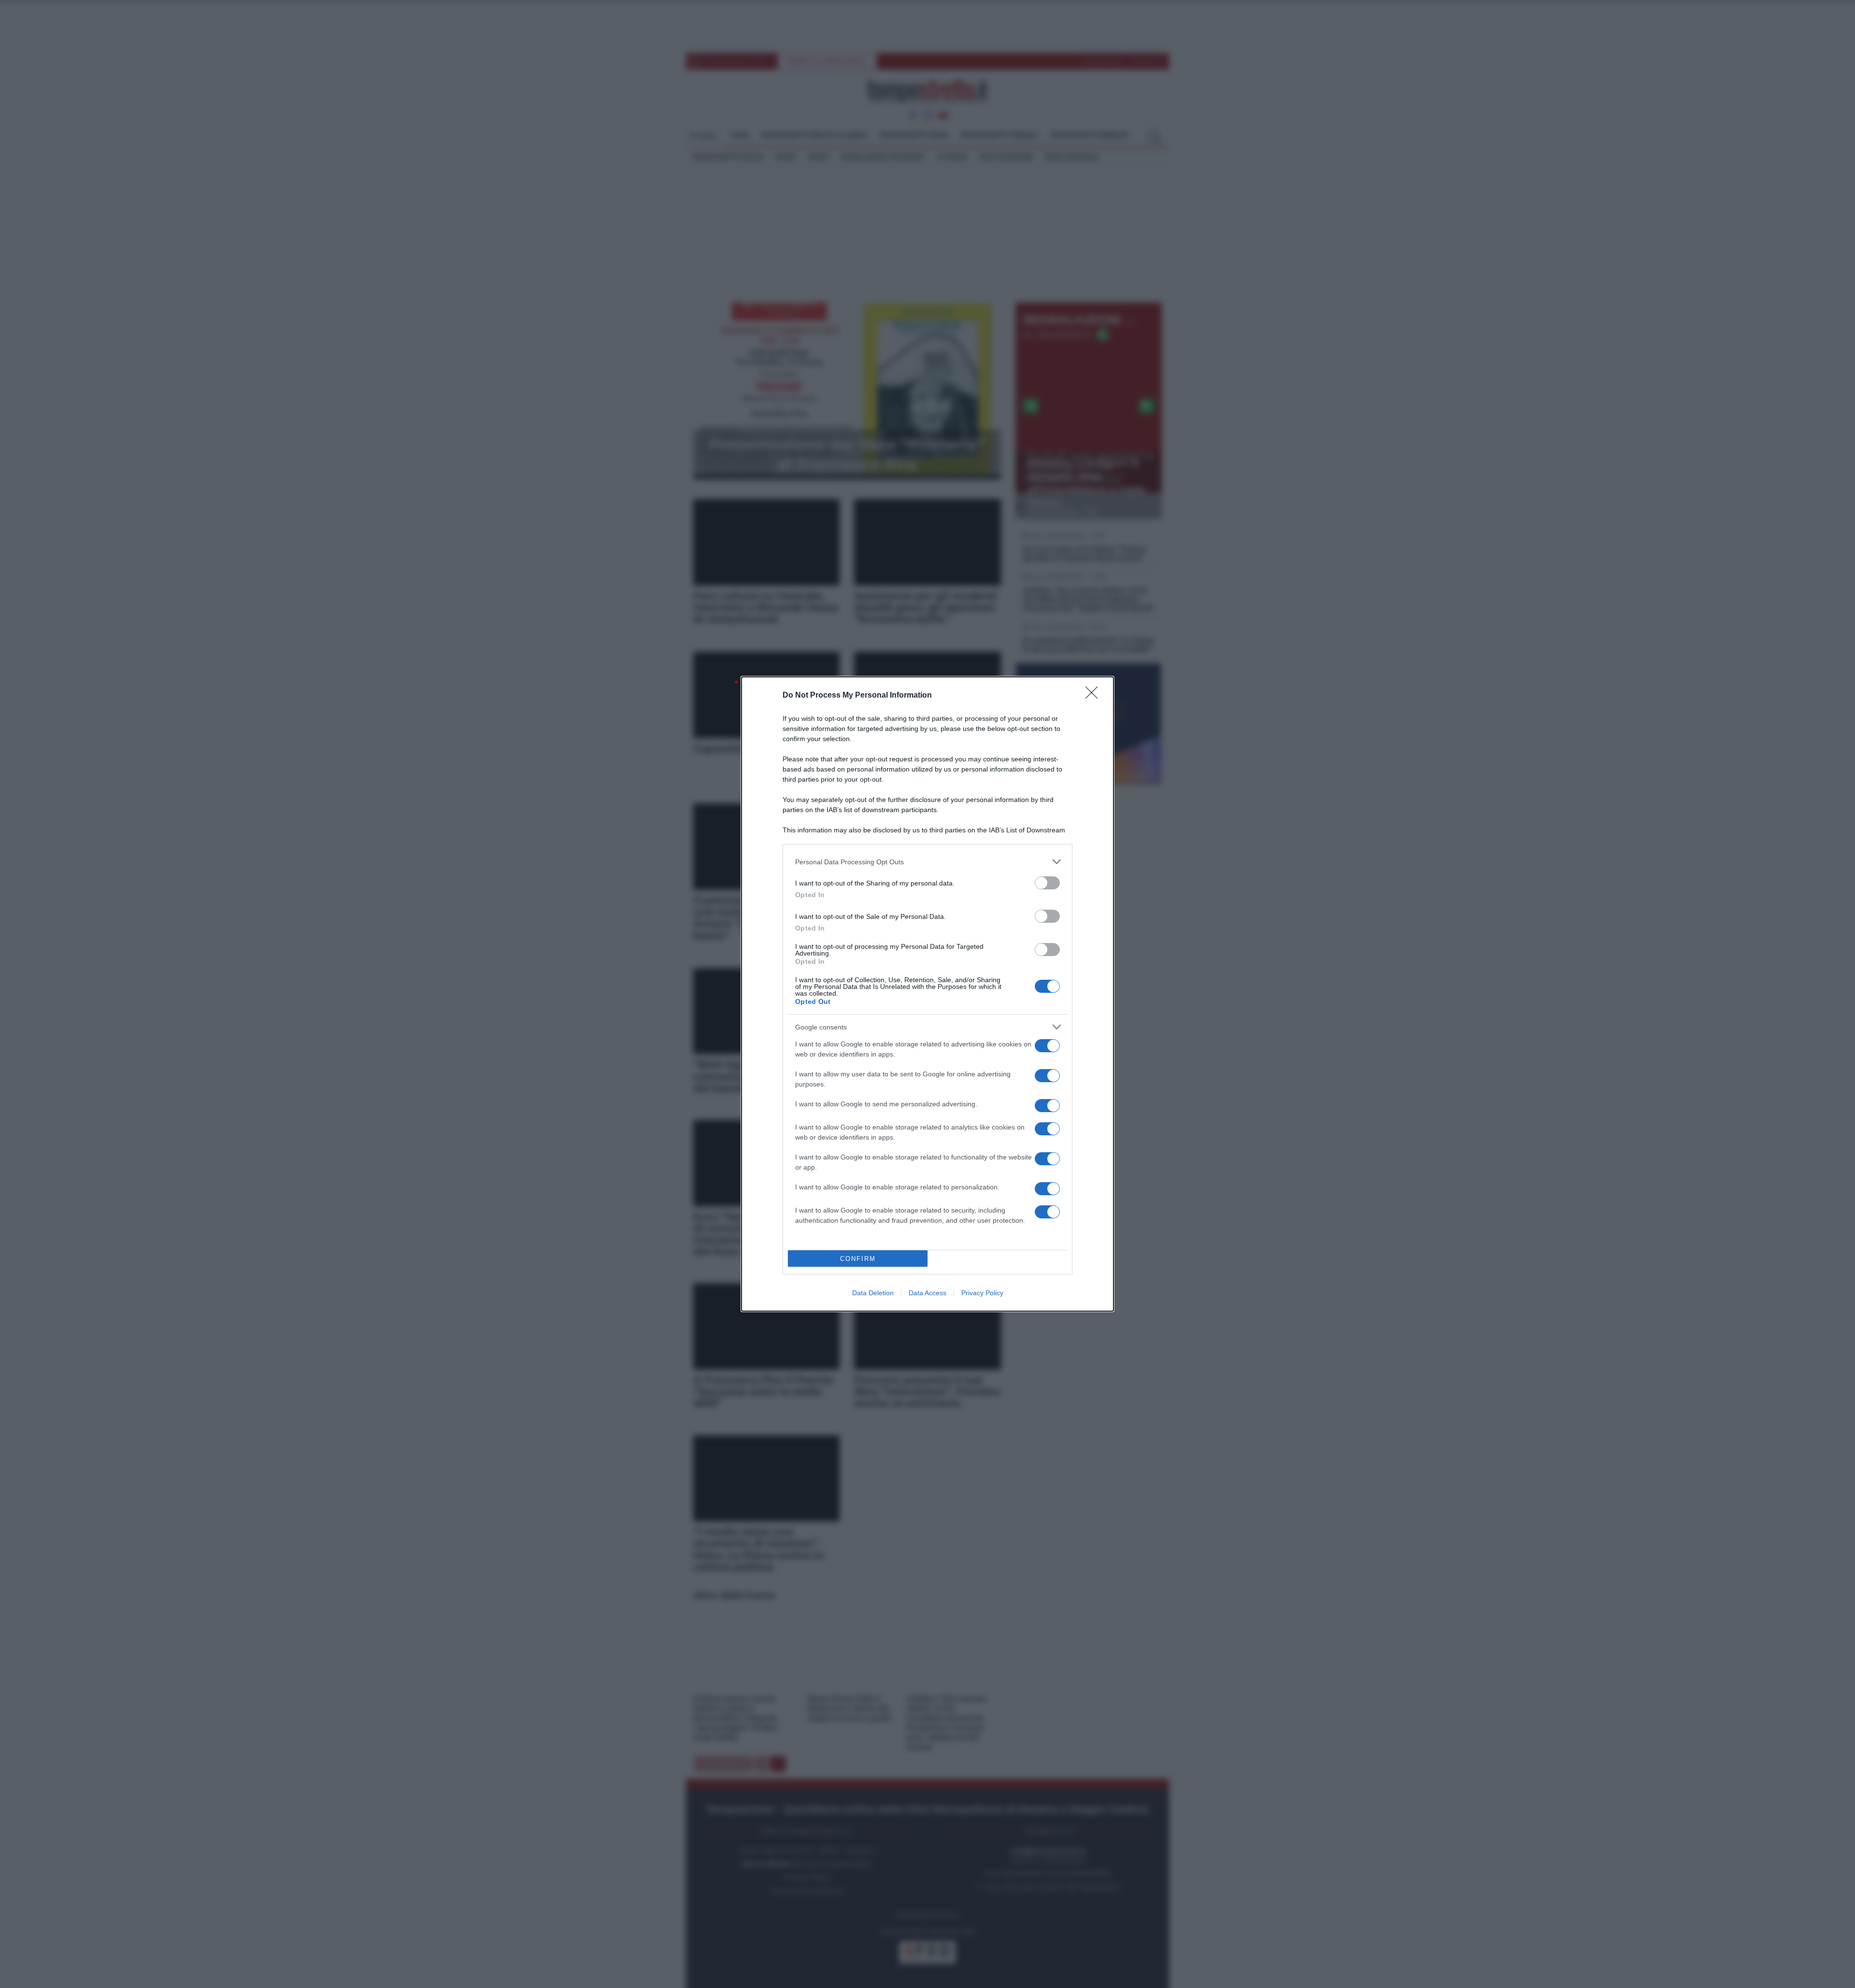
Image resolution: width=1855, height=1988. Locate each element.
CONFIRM (858, 1259)
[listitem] (927, 862)
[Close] (1095, 696)
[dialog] (927, 994)
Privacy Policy (982, 1293)
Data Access (927, 1293)
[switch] (1047, 883)
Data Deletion (873, 1293)
